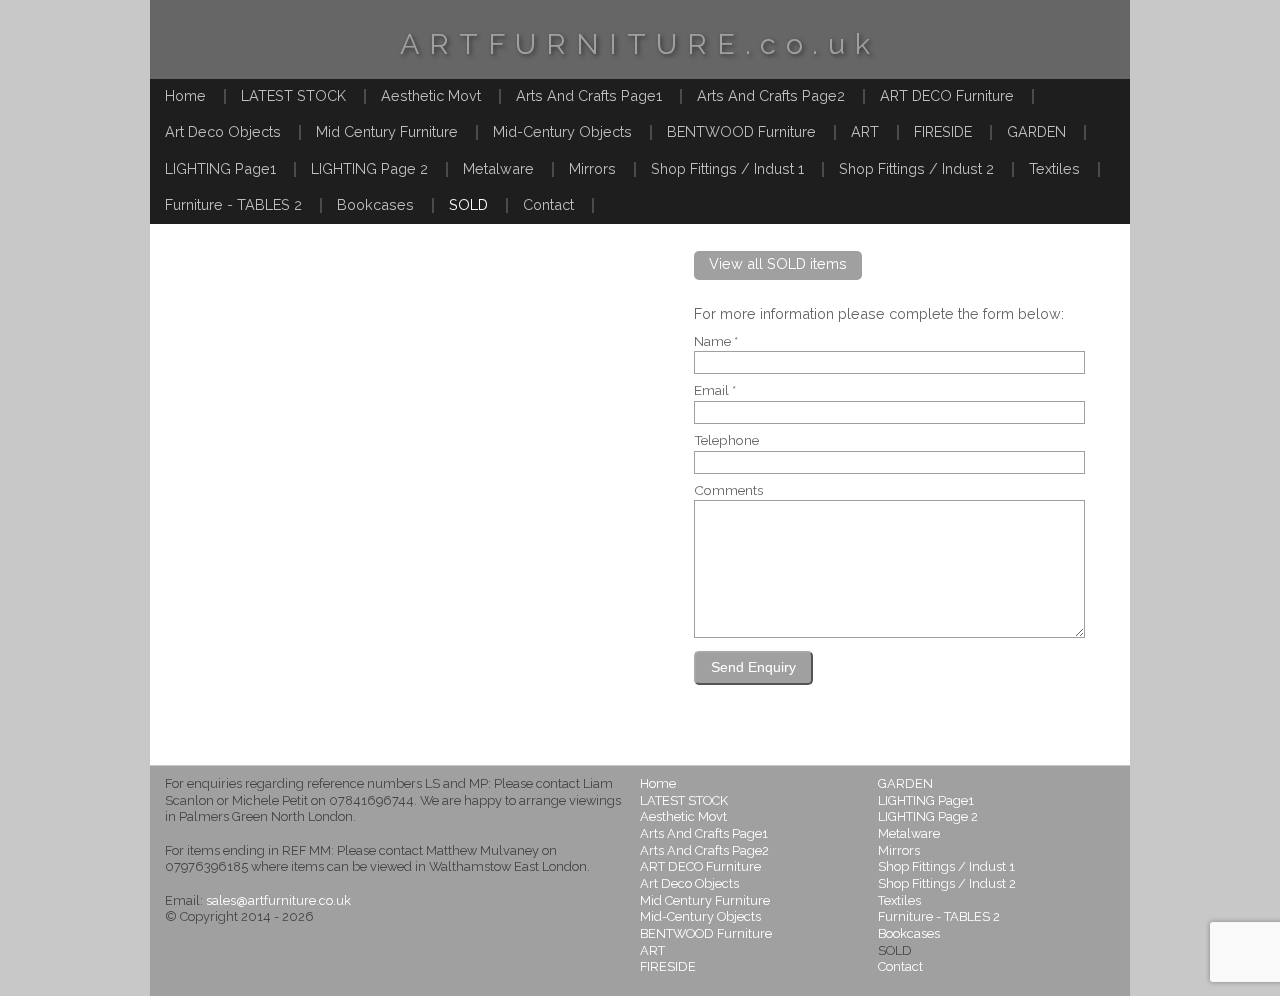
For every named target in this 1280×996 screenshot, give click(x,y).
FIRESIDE (943, 131)
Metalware (498, 168)
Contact (548, 204)
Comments (728, 491)
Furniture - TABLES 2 (233, 204)
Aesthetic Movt (431, 95)
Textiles (1054, 168)
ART (865, 131)
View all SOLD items (778, 263)
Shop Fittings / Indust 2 (916, 168)
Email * (715, 391)
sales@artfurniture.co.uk (278, 900)
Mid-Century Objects (562, 131)
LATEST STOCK (293, 95)
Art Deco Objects (223, 131)
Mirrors (592, 168)
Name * (716, 342)
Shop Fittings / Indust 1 (727, 168)
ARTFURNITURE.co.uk (640, 44)
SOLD (468, 204)
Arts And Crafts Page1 (589, 95)
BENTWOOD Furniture (741, 131)
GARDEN (1036, 131)
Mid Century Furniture (387, 131)
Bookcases (375, 204)
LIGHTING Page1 (220, 168)
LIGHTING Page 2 (369, 168)
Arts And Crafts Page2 (771, 95)
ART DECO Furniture (947, 95)
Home (185, 95)
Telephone (726, 441)
